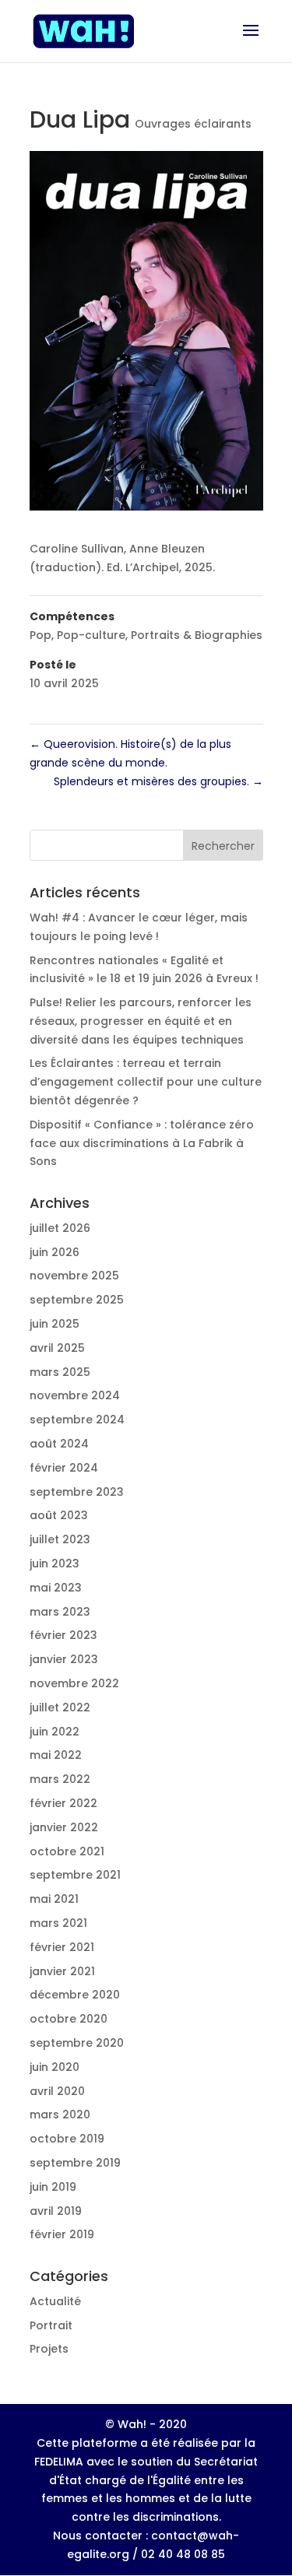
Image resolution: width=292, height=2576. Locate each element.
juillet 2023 (60, 1539)
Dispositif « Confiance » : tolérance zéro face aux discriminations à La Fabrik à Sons (142, 1143)
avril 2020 (57, 2091)
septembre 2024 (77, 1420)
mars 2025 (60, 1372)
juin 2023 (55, 1563)
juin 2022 (55, 1732)
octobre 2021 (67, 1851)
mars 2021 (58, 1923)
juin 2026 (55, 1252)
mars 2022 (60, 1779)
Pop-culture (91, 635)
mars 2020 (60, 2114)
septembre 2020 (77, 2043)
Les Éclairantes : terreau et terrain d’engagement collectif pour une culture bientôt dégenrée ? (146, 1082)
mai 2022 (56, 1755)
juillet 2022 (60, 1707)
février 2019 (62, 2234)
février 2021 (62, 1947)
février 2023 (63, 1635)
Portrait (51, 2325)
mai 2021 (54, 1899)
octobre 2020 (69, 2019)
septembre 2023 (77, 1492)
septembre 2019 (75, 2163)
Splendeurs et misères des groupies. (158, 781)
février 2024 (64, 1468)
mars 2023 (60, 1612)
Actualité (55, 2301)
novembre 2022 (74, 1683)
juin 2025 (55, 1324)
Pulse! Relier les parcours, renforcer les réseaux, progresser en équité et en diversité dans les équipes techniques (141, 1021)
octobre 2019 (67, 2139)
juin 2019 (53, 2187)
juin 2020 (55, 2067)
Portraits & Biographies (197, 635)
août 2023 (59, 1515)
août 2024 (59, 1444)
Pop (40, 635)
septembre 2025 (77, 1300)
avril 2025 (57, 1348)
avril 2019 (56, 2211)
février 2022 (63, 1803)
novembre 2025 (74, 1276)
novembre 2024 (75, 1395)
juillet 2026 (60, 1228)
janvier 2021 (62, 1971)
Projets (49, 2349)
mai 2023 (56, 1588)
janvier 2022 (64, 1827)
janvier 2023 (64, 1659)
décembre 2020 (75, 1995)
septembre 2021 (75, 1875)
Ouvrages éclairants (193, 124)
